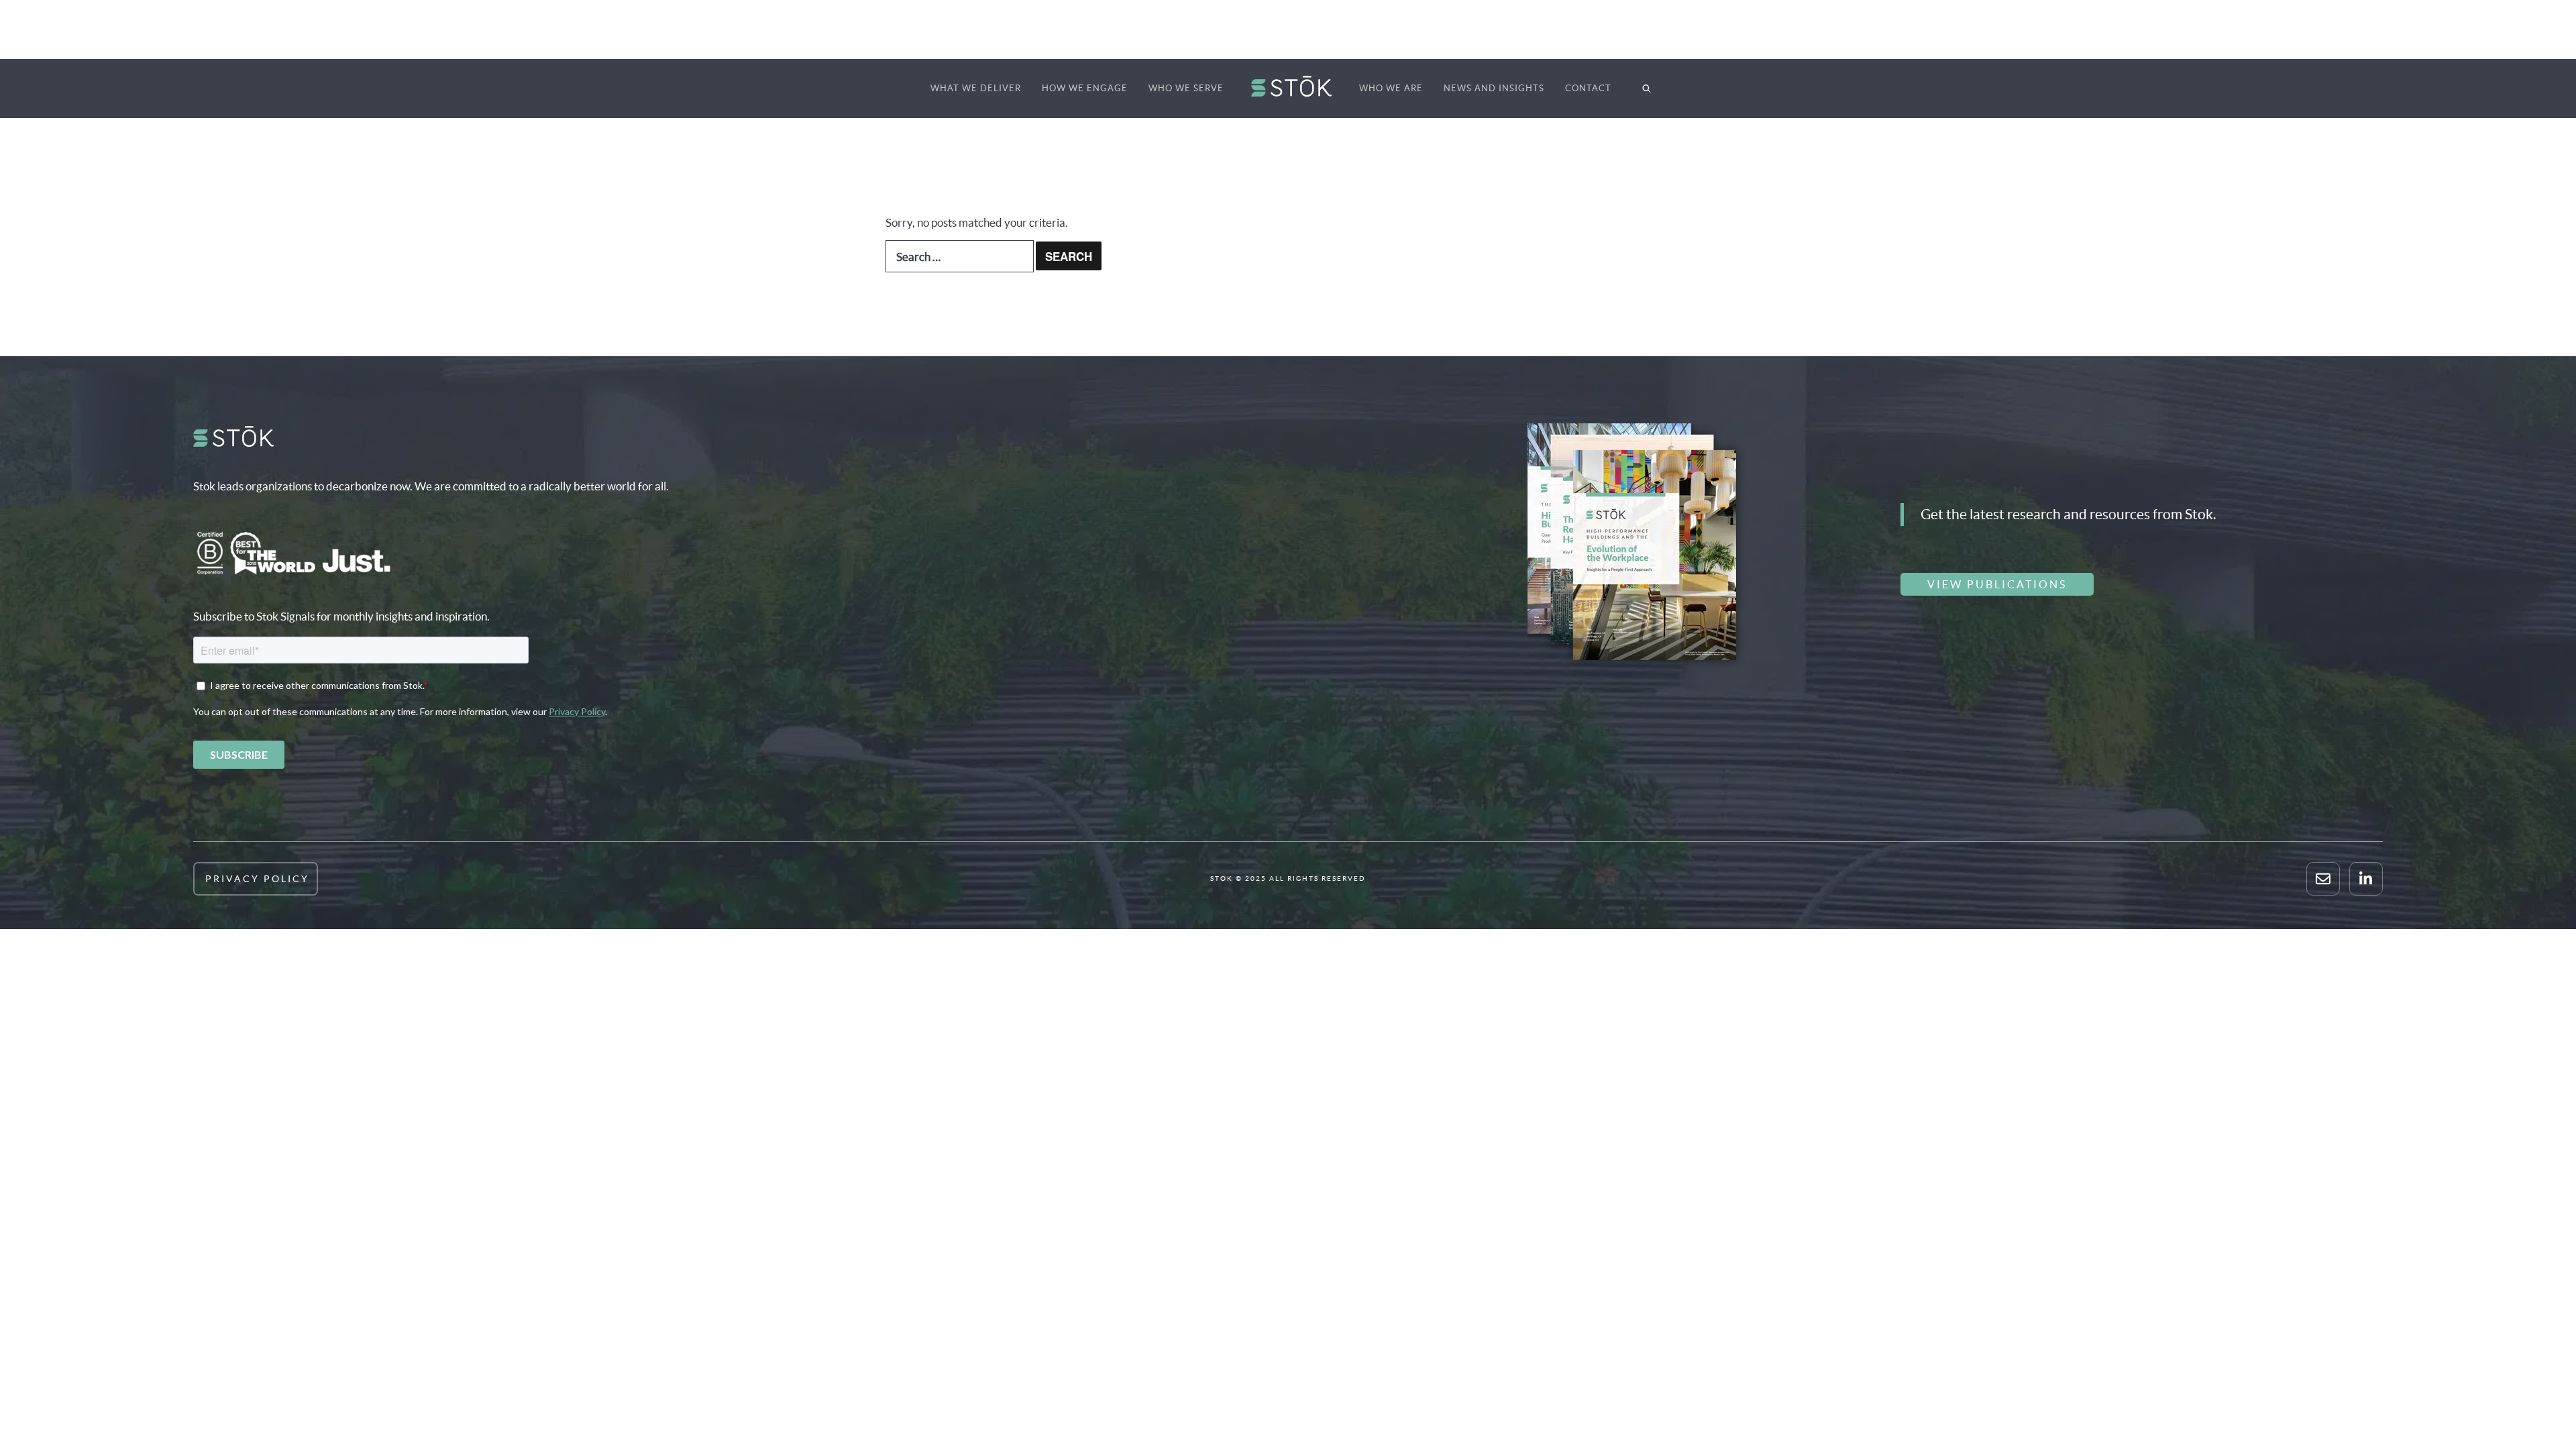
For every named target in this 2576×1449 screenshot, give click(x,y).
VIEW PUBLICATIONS (1997, 584)
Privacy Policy (257, 879)
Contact (1588, 88)
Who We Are (1391, 88)
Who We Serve (1186, 88)
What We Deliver (976, 88)
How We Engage (1085, 88)
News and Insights (1494, 88)
